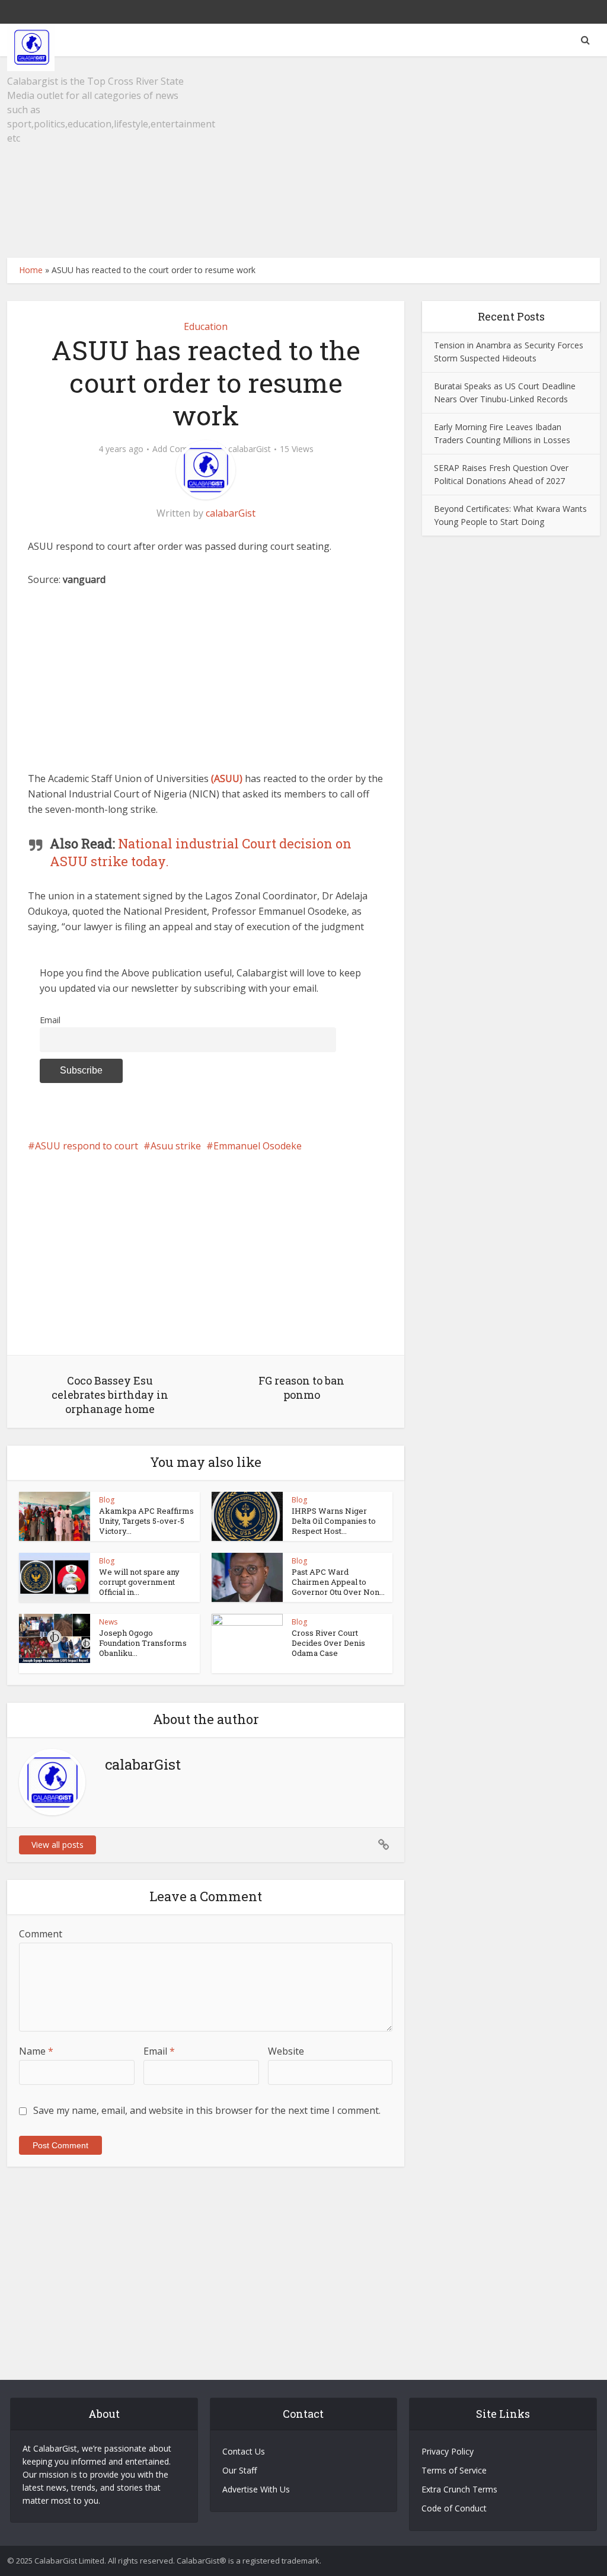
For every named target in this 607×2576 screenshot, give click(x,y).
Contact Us (244, 2451)
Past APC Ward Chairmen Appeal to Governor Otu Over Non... (338, 1582)
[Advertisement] (303, 157)
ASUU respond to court (87, 1146)
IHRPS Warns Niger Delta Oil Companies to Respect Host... (334, 1521)
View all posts (57, 1845)
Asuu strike (176, 1146)
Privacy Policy (448, 2451)
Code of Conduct (454, 2508)
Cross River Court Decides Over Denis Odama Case (328, 1643)
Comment (41, 1934)
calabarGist (250, 449)
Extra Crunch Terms (459, 2489)
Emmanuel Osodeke (258, 1146)
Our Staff (239, 2470)
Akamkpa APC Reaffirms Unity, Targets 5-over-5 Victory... (146, 1521)
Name (36, 2051)
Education (206, 326)
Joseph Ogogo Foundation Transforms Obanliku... (143, 1643)
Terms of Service (454, 2470)
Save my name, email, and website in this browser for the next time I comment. (207, 2110)
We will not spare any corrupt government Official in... (139, 1582)
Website (286, 2051)
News (108, 1622)
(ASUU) (227, 778)
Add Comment (180, 449)
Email (50, 1020)
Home (31, 270)
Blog (107, 1500)
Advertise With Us (256, 2489)
